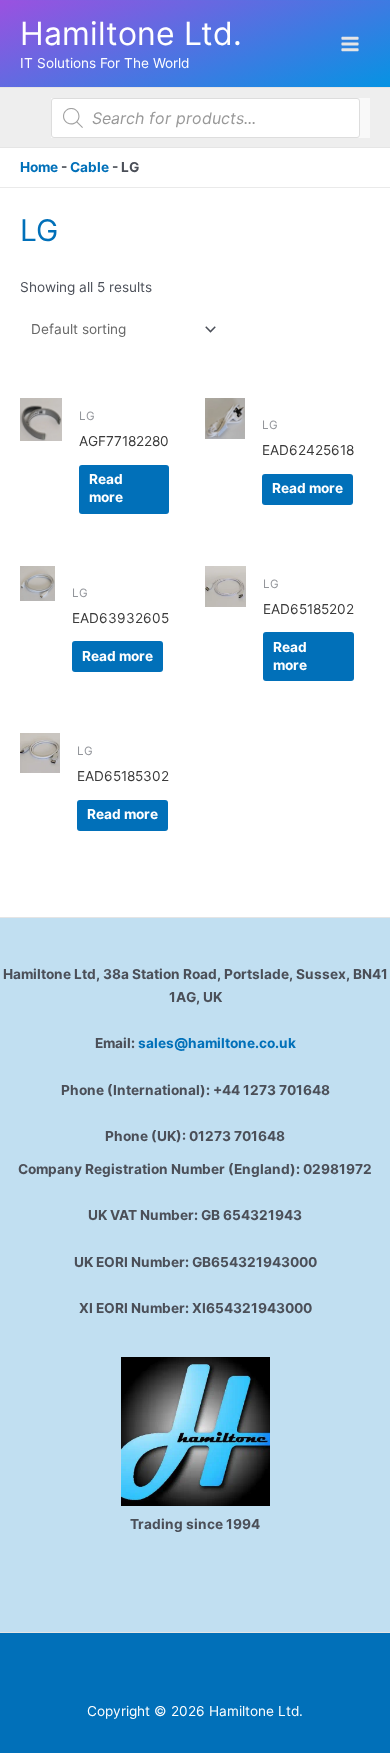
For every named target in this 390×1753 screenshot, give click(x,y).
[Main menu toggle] (350, 43)
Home (39, 167)
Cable (89, 167)
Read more (106, 488)
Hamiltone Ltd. (131, 33)
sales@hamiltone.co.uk (217, 1043)
